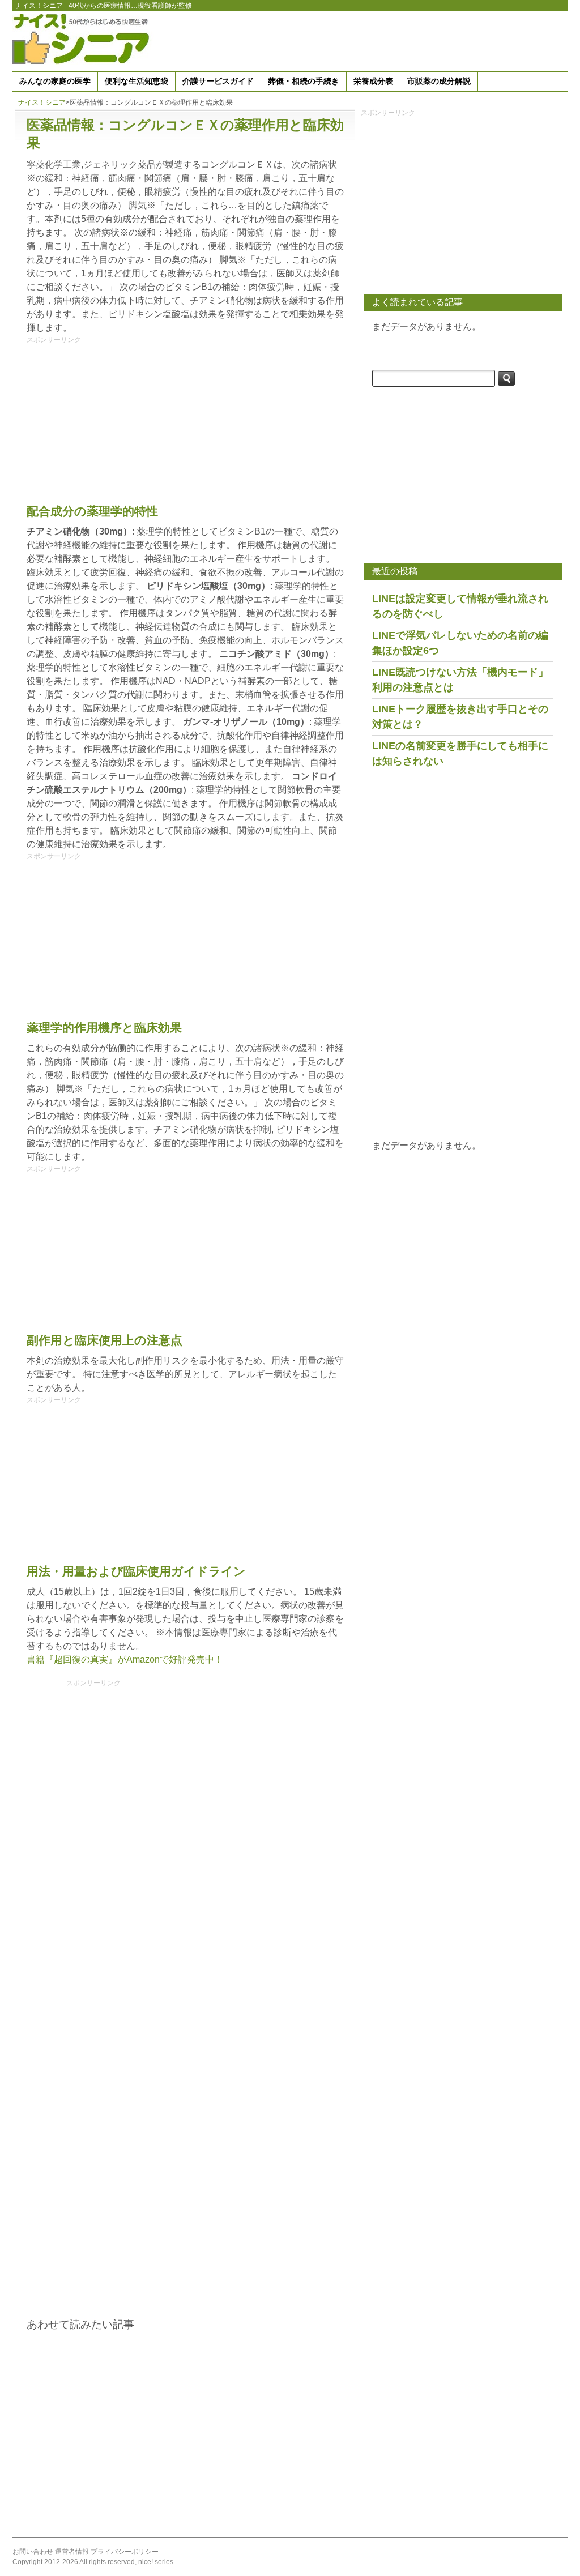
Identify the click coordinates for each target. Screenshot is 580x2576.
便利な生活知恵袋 (137, 81)
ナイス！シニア (39, 6)
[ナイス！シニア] (83, 38)
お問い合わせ (33, 2552)
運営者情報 (72, 2552)
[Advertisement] (361, 39)
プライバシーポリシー (125, 2552)
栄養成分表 (373, 81)
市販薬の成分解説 (439, 81)
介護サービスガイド (218, 81)
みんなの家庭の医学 (55, 81)
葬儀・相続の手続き (304, 81)
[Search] (506, 379)
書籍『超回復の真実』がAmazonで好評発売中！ (125, 1659)
